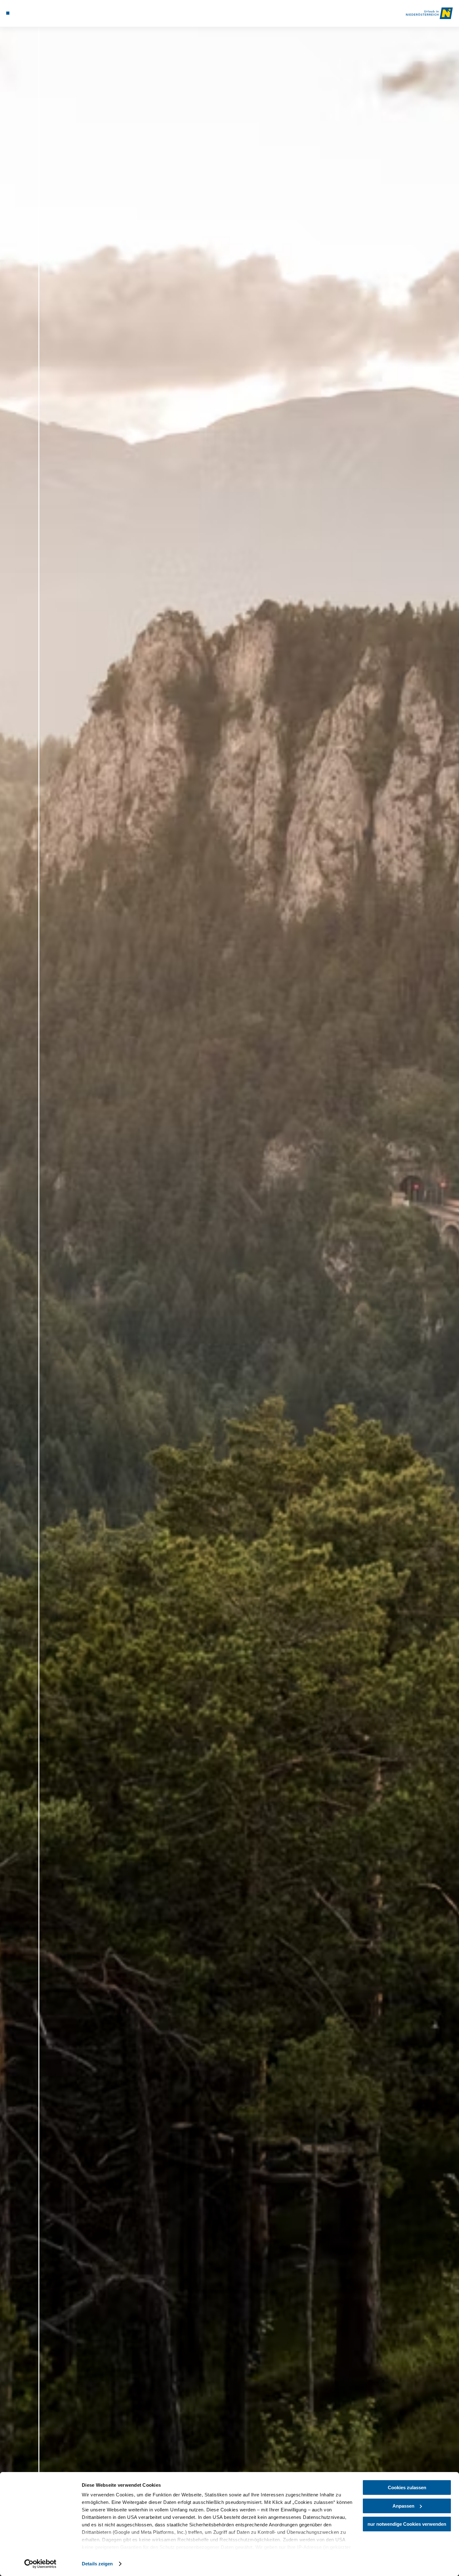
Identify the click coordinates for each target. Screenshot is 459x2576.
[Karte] (23, 13)
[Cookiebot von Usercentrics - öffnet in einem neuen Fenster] (40, 2564)
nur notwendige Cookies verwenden (407, 2524)
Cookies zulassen (407, 2488)
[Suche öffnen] (39, 13)
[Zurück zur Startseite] (429, 13)
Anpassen (403, 2506)
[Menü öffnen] (8, 13)
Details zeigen (97, 2564)
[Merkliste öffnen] (31, 13)
